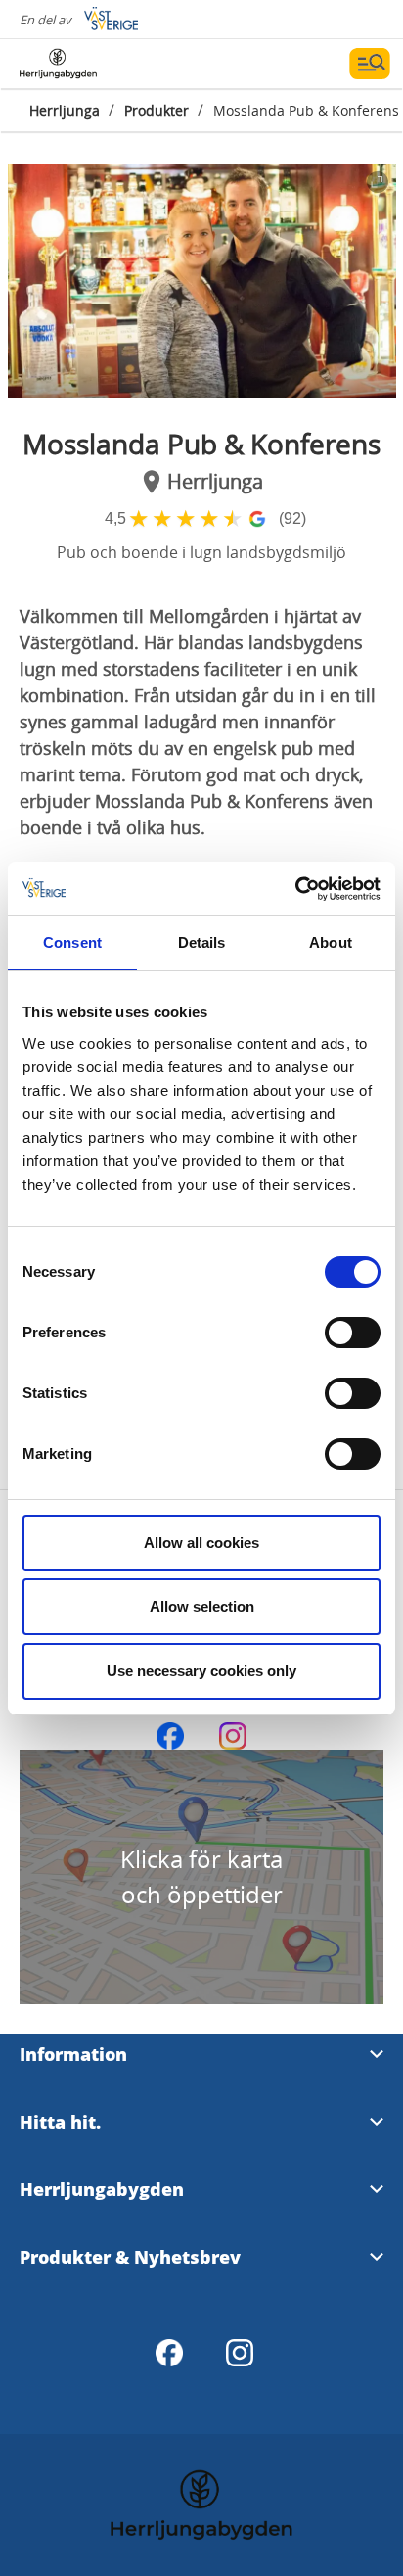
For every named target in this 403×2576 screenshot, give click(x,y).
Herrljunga (65, 110)
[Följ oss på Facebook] (170, 1736)
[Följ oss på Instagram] (233, 1736)
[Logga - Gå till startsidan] (88, 64)
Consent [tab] (72, 942)
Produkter (157, 110)
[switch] (353, 1333)
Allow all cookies (201, 1543)
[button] (202, 281)
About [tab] (331, 942)
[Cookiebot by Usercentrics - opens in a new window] (295, 889)
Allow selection (202, 1606)
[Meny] (370, 64)
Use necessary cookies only (201, 1671)
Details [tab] (202, 942)
